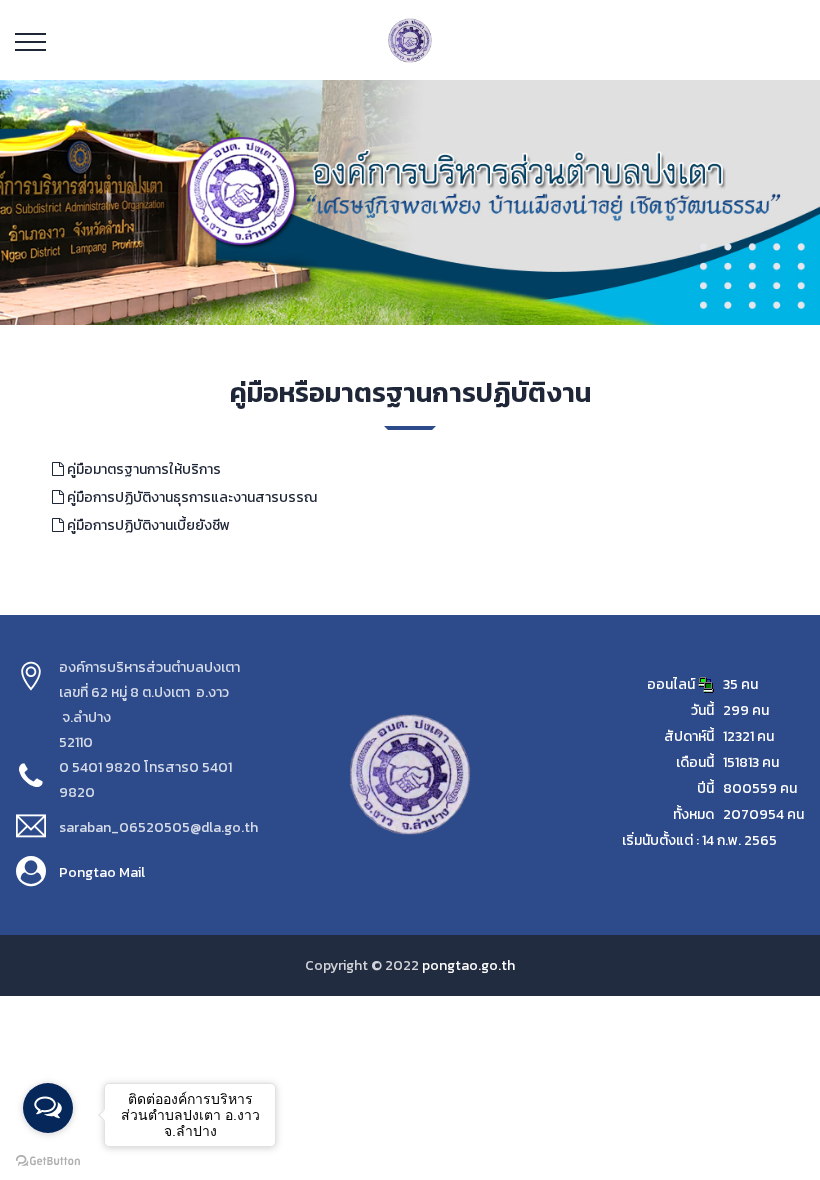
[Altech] (410, 39)
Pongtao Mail (102, 872)
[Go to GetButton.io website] (48, 1160)
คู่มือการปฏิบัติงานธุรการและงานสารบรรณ (190, 497)
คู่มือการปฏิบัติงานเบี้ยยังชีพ (147, 525)
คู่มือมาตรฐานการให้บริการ (142, 469)
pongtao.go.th (468, 965)
